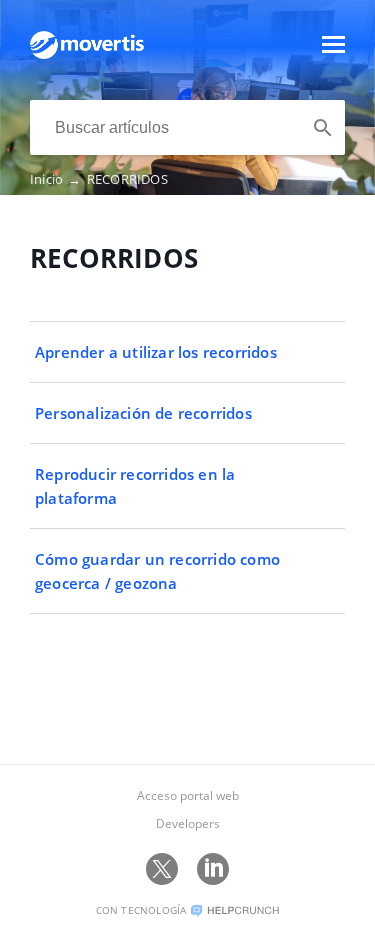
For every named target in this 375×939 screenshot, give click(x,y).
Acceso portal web (188, 795)
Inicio (56, 179)
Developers (188, 823)
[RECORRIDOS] (87, 54)
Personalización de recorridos (143, 413)
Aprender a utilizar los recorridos (156, 352)
